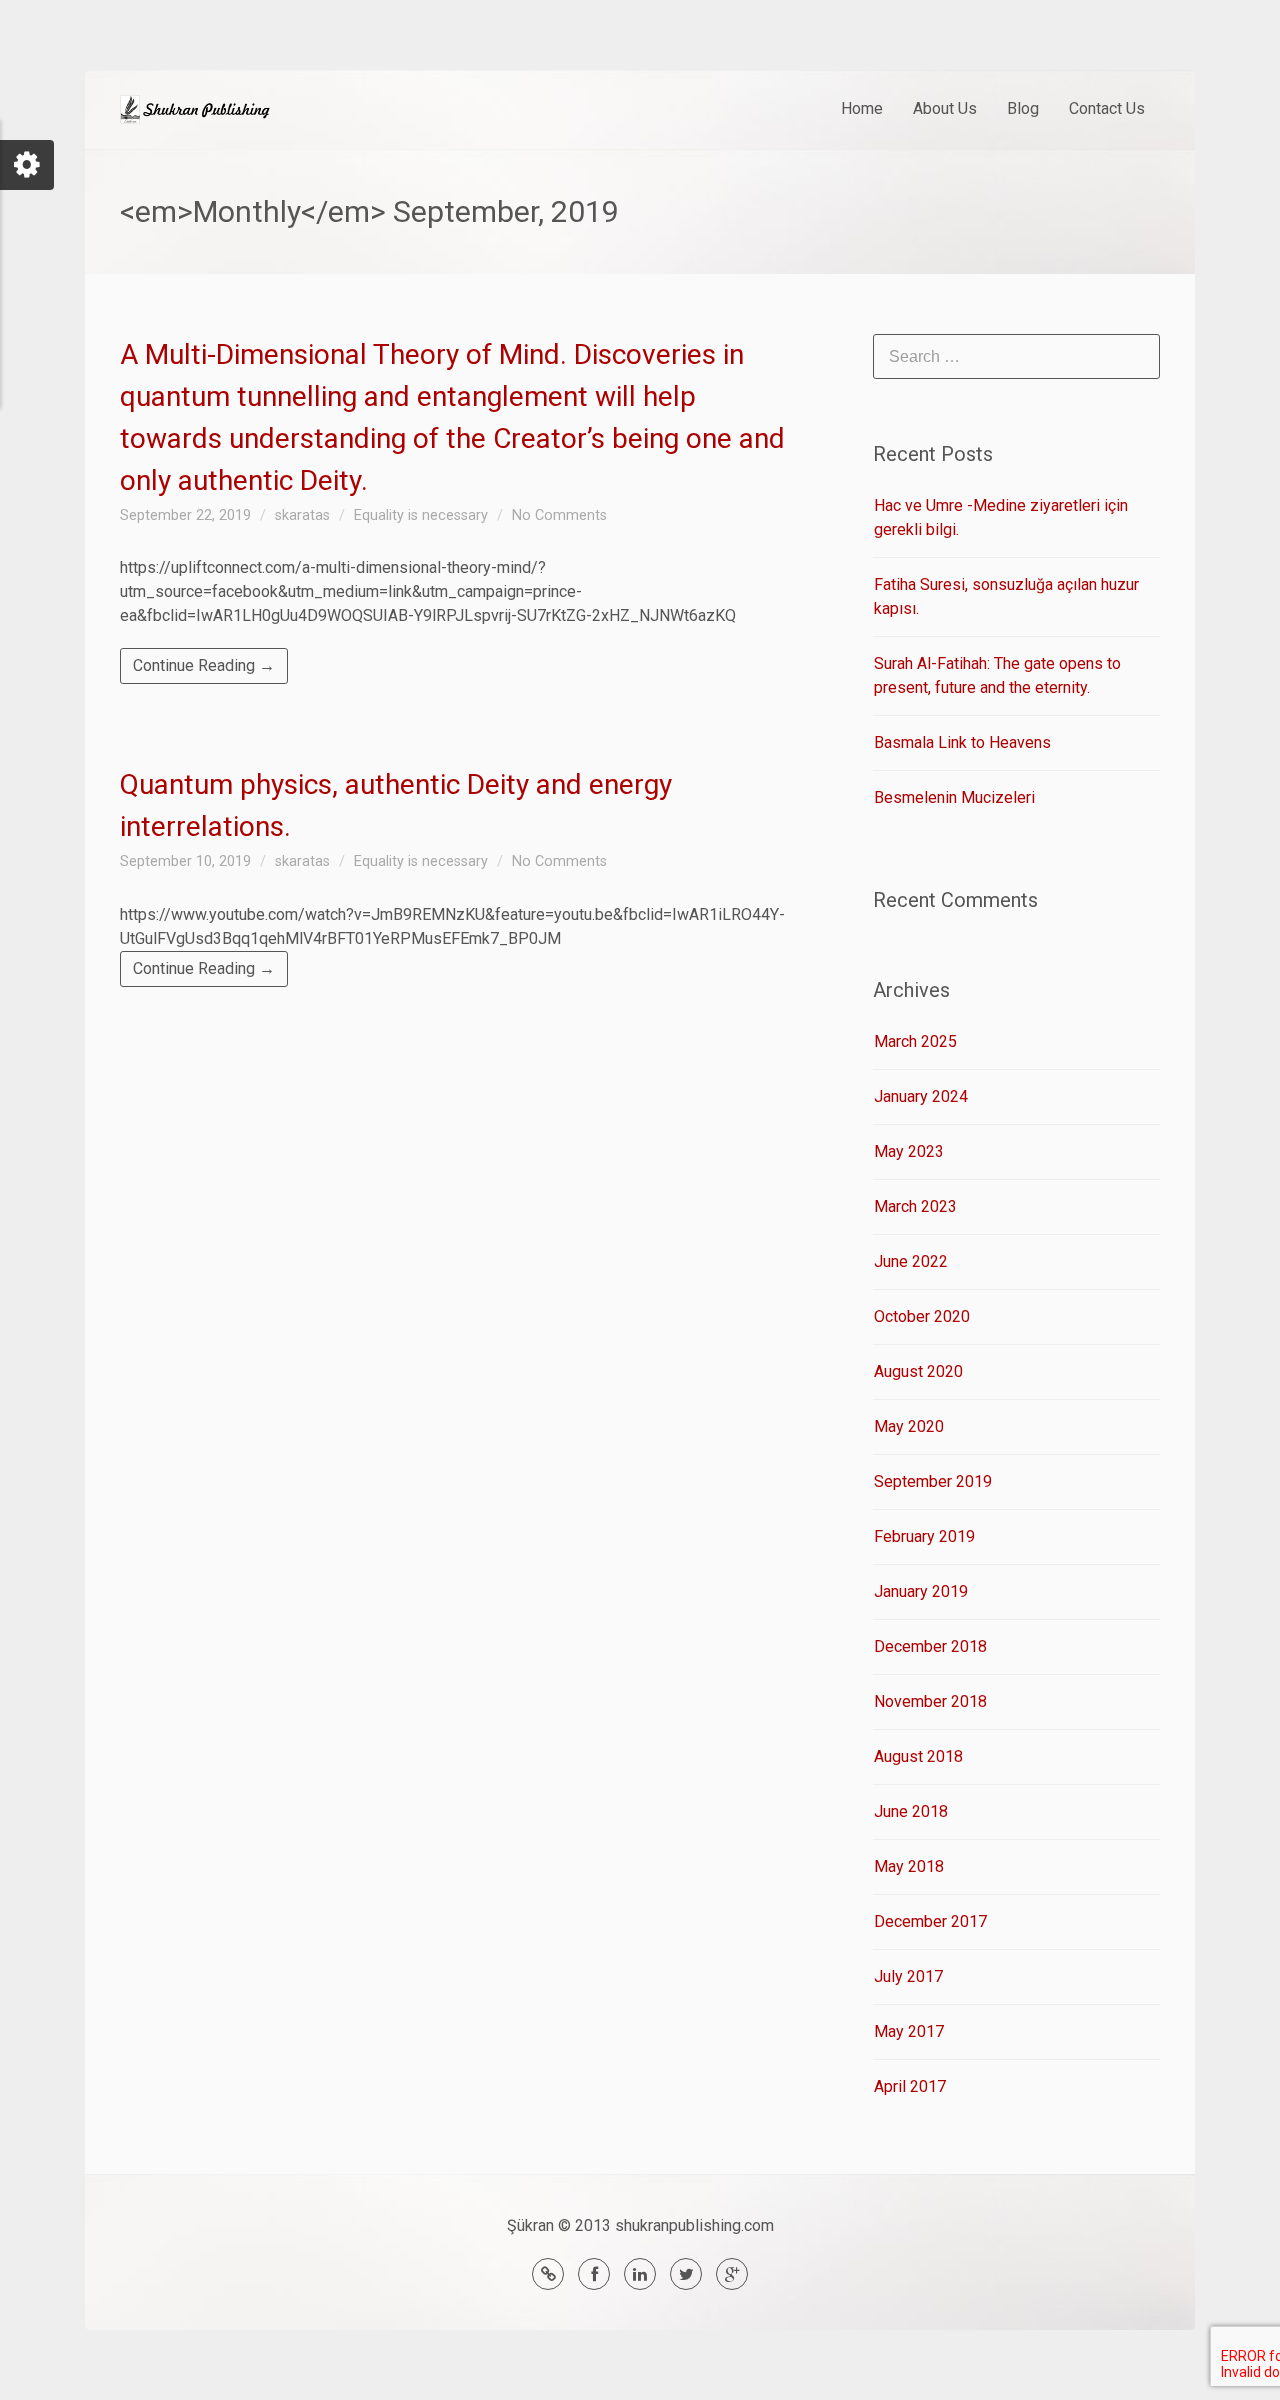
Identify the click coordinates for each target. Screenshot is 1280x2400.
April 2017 (910, 2086)
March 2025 (915, 1041)
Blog (1023, 108)
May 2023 (909, 1151)
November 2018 (930, 1701)
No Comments (559, 515)
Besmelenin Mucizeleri (954, 797)
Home (862, 108)
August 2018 (918, 1756)
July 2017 (908, 1976)
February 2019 (924, 1536)
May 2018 (909, 1866)
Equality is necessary (421, 515)
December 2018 (930, 1646)
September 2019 (933, 1481)
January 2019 (921, 1591)
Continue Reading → (204, 665)
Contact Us (1107, 108)
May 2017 (909, 2031)
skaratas (302, 515)
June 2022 (911, 1261)
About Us (945, 108)
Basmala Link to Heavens (962, 742)
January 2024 (921, 1096)
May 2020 (909, 1426)
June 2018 (911, 1811)
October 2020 (922, 1316)
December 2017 (930, 1921)
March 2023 (915, 1206)
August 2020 (918, 1371)
